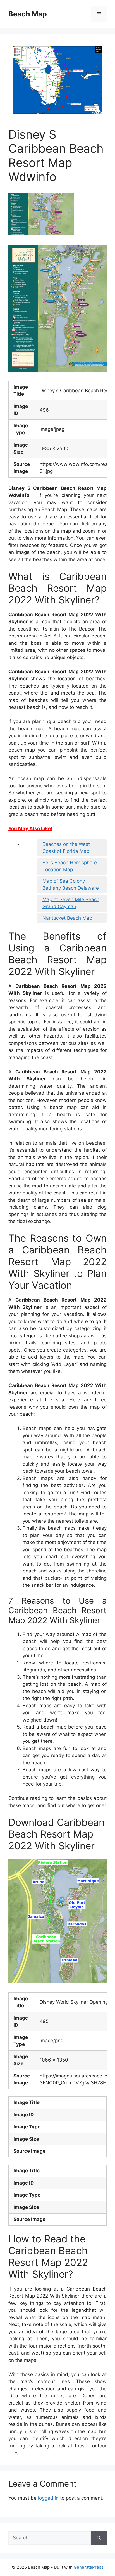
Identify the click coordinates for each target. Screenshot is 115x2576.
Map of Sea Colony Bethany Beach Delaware (71, 885)
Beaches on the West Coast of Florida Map (66, 848)
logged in (48, 2498)
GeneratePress (89, 2567)
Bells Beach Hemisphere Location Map (70, 866)
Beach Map (28, 14)
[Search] (99, 2538)
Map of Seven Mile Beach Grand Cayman (71, 903)
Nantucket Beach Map (67, 918)
